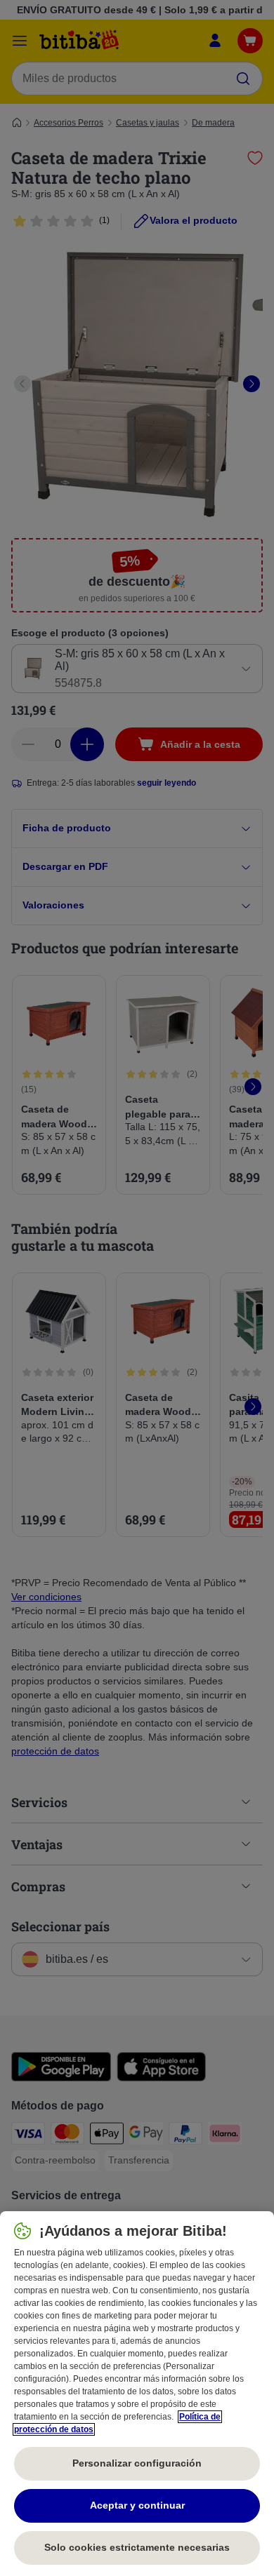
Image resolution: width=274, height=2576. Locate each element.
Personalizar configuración (137, 2463)
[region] (137, 2394)
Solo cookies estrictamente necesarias (137, 2547)
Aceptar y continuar (137, 2505)
